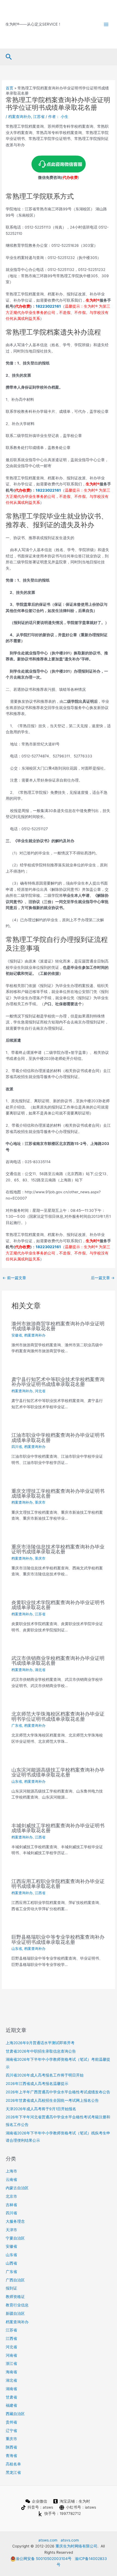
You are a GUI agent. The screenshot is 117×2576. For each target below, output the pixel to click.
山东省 (17, 1782)
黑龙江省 (13, 2472)
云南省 (11, 2180)
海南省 (11, 2372)
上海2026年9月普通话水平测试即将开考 (40, 2043)
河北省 (40, 1391)
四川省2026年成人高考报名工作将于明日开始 (45, 2075)
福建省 (11, 2405)
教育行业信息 (17, 2305)
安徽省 (17, 1335)
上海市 (11, 2171)
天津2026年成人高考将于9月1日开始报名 (41, 2109)
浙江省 (11, 2363)
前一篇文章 (14, 1278)
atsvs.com (70, 2540)
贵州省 (11, 2422)
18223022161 (48, 306)
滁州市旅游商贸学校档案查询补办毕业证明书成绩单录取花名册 (58, 1326)
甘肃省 (11, 2397)
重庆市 (40, 1502)
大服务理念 (15, 2221)
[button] (9, 57)
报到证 (11, 2288)
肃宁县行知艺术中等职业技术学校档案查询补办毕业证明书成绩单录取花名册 (58, 1382)
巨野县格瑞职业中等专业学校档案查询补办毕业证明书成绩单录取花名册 (58, 1939)
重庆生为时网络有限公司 (76, 2546)
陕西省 (11, 2447)
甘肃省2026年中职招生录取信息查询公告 (41, 2051)
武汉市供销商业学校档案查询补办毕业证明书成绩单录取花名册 (58, 1660)
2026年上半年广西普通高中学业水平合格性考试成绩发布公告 (58, 2092)
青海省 (11, 2456)
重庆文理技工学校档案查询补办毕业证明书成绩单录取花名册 (58, 1493)
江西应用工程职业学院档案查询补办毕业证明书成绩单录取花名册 (58, 1884)
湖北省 (40, 1670)
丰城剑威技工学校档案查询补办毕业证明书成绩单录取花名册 (58, 1828)
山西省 (11, 2263)
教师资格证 (15, 2297)
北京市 (11, 2196)
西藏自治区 (15, 2414)
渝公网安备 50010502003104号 (44, 2559)
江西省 (40, 1837)
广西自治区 (15, 2280)
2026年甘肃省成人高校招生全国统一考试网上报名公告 (52, 2100)
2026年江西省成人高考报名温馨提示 (37, 2084)
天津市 (11, 2230)
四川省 (17, 1447)
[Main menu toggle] (106, 24)
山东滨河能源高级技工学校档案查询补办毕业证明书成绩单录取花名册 (58, 1772)
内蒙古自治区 (17, 2188)
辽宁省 (11, 2431)
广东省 (17, 1726)
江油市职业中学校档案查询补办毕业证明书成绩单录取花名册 (58, 1437)
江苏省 (39, 117)
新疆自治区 (15, 2313)
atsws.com (48, 2540)
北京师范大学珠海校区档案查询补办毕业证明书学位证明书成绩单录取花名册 (58, 1716)
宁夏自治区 (15, 2238)
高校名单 (13, 2464)
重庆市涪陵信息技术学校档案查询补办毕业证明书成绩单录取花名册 (58, 1549)
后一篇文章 (103, 1278)
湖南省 (11, 2389)
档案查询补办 (20, 117)
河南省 (11, 2355)
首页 (10, 88)
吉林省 (11, 2205)
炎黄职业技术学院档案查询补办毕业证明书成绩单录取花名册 (58, 1605)
